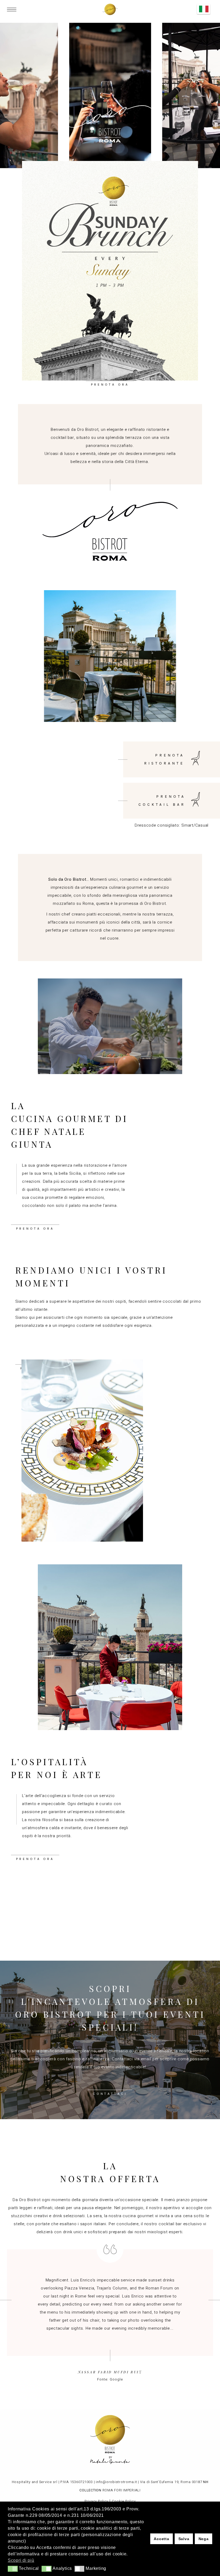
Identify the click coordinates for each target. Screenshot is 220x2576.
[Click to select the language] (204, 9)
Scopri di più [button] (21, 2560)
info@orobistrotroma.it (116, 2482)
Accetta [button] (161, 2539)
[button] (13, 2569)
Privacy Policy (96, 2501)
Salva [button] (184, 2539)
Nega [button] (204, 2539)
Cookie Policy (124, 2501)
